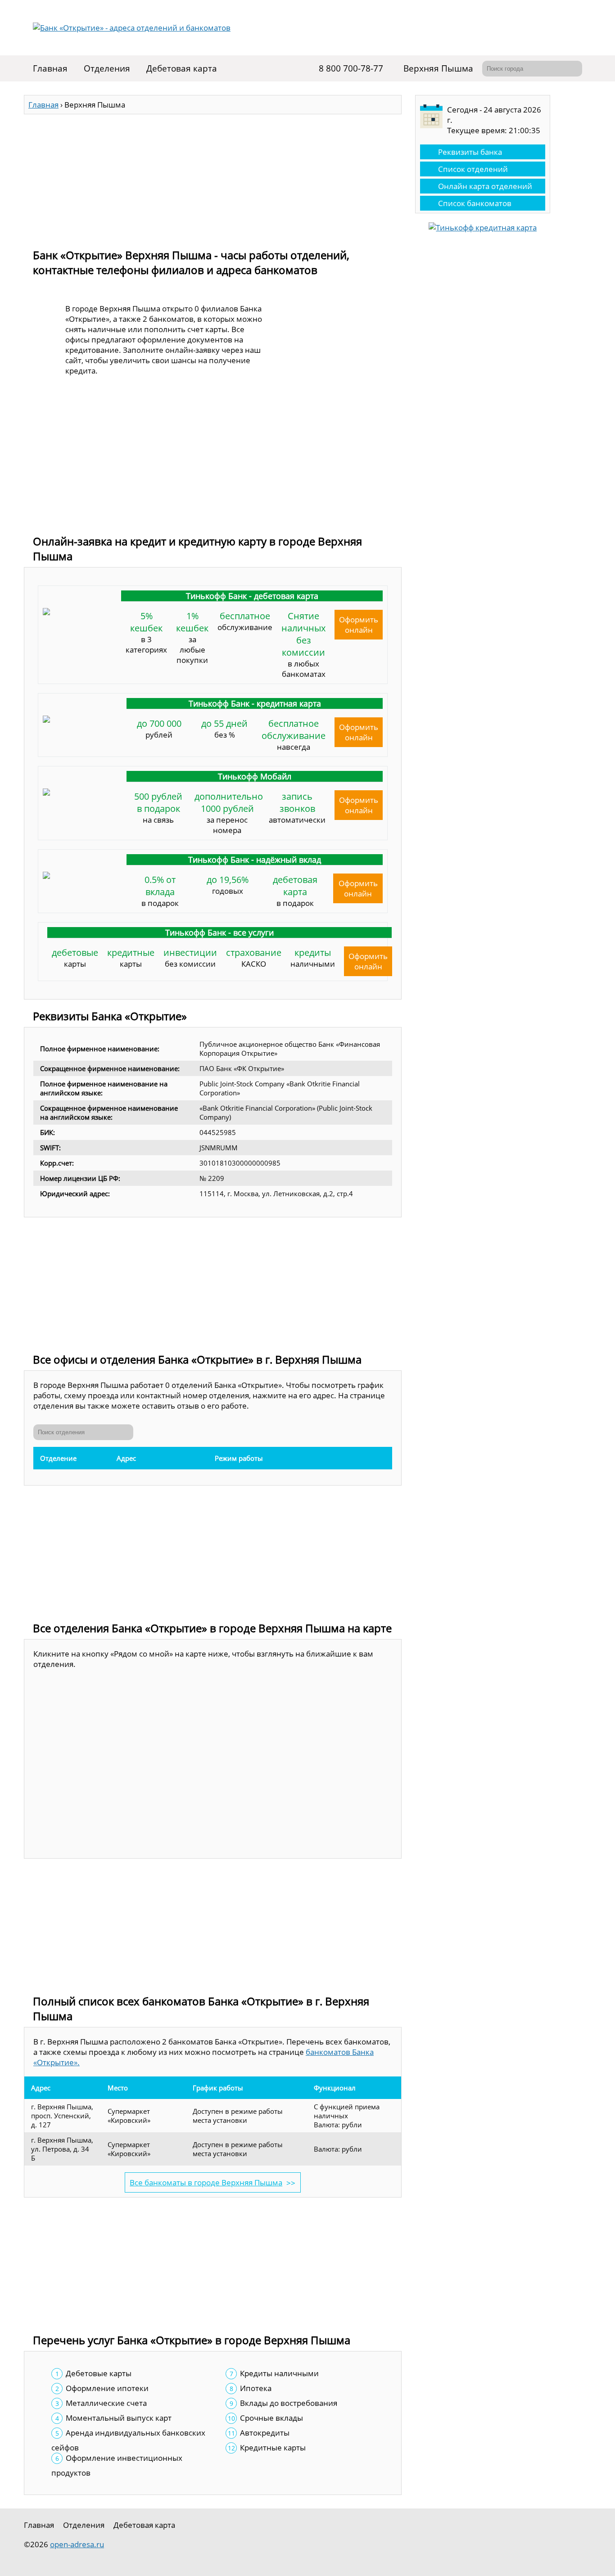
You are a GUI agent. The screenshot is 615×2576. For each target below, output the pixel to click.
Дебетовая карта (182, 68)
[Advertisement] (213, 177)
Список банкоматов (475, 203)
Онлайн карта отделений (485, 186)
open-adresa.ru (77, 2544)
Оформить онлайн (359, 625)
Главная (50, 68)
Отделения (107, 68)
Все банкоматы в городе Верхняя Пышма (206, 2182)
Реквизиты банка (470, 152)
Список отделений (473, 169)
